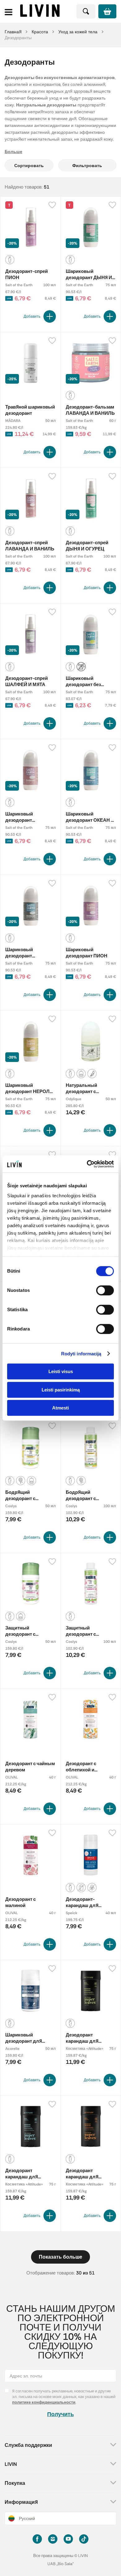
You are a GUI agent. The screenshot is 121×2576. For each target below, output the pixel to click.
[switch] (105, 1290)
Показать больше (60, 2257)
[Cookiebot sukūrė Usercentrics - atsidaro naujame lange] (87, 1164)
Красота (40, 32)
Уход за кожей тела (78, 32)
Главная (13, 32)
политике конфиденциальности (44, 2402)
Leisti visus (61, 1371)
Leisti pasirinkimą (61, 1390)
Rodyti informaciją (81, 1354)
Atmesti (60, 1408)
